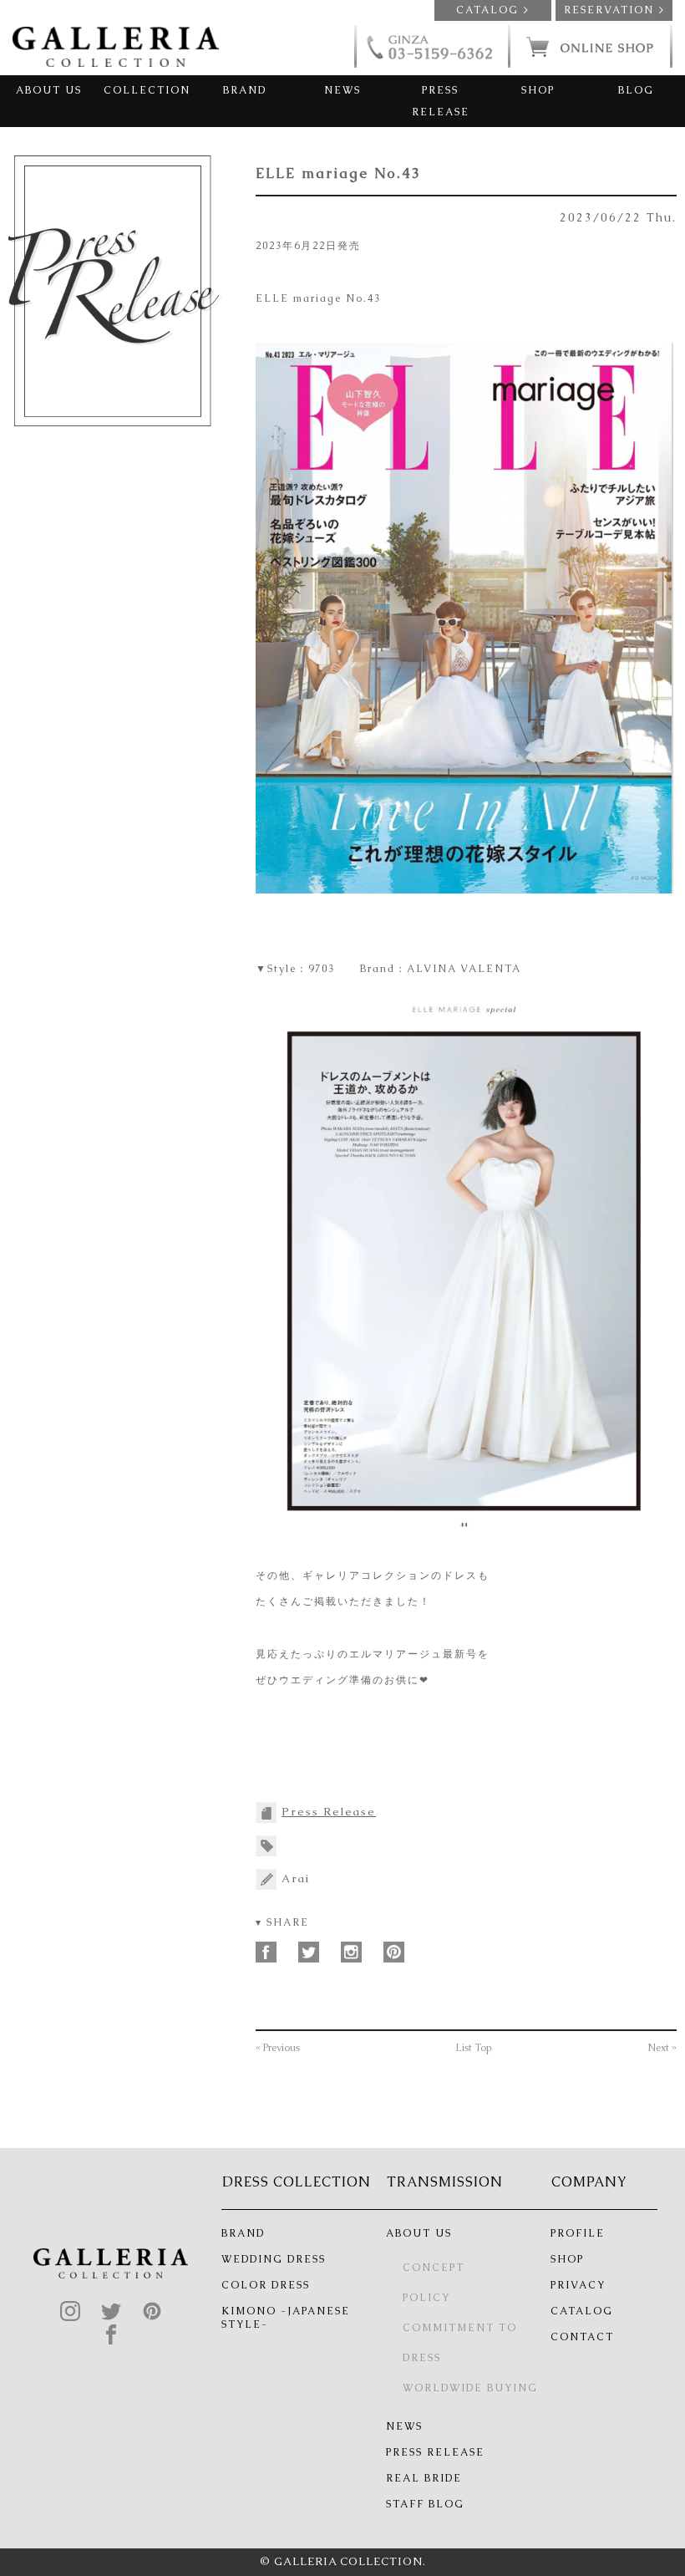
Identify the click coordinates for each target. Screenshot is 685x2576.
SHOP (538, 90)
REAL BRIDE (424, 2478)
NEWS (342, 90)
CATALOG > (493, 10)
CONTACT (582, 2337)
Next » (662, 2048)
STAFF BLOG (425, 2504)
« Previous (278, 2048)
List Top (474, 2048)
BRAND (245, 90)
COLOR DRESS (266, 2285)
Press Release (329, 1812)
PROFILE (578, 2233)
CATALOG (582, 2311)
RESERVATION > (614, 10)
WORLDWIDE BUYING (470, 2388)
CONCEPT (434, 2268)
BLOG (636, 90)
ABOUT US (49, 90)
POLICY (426, 2298)
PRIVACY (578, 2285)
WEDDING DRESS (274, 2259)
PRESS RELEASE (441, 101)
